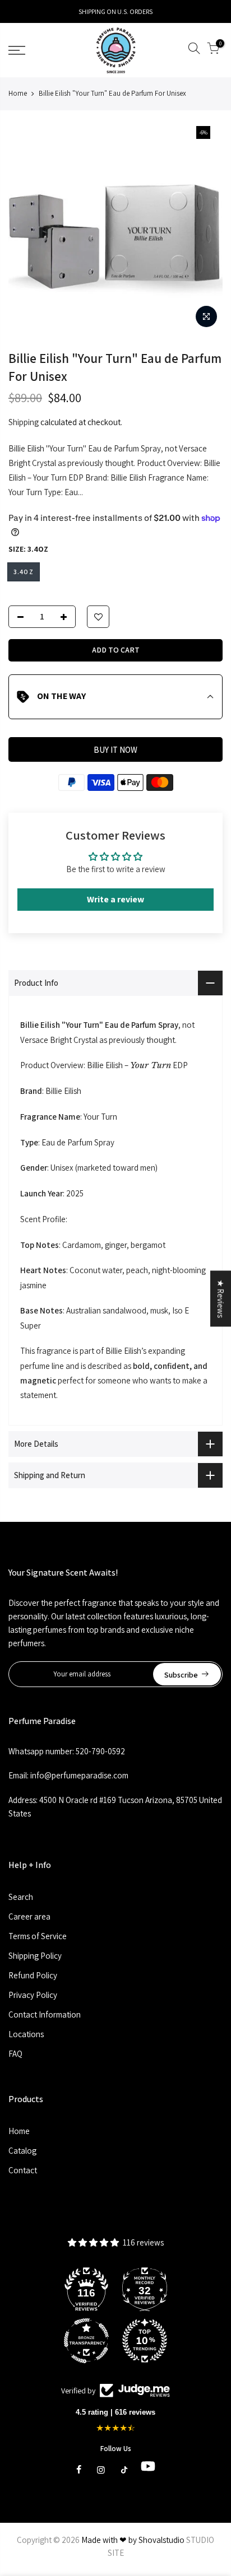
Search (21, 1897)
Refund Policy (33, 1975)
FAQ (15, 2054)
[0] (213, 50)
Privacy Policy (33, 1995)
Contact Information (45, 2014)
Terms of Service (38, 1936)
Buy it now (115, 750)
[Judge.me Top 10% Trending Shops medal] (145, 2341)
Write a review (115, 899)
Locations (26, 2034)
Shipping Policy (35, 1956)
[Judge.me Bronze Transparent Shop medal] (86, 2341)
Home (18, 93)
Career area (29, 1916)
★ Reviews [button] (221, 1298)
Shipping (24, 422)
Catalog (22, 2151)
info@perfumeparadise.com (79, 1775)
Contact (23, 2170)
